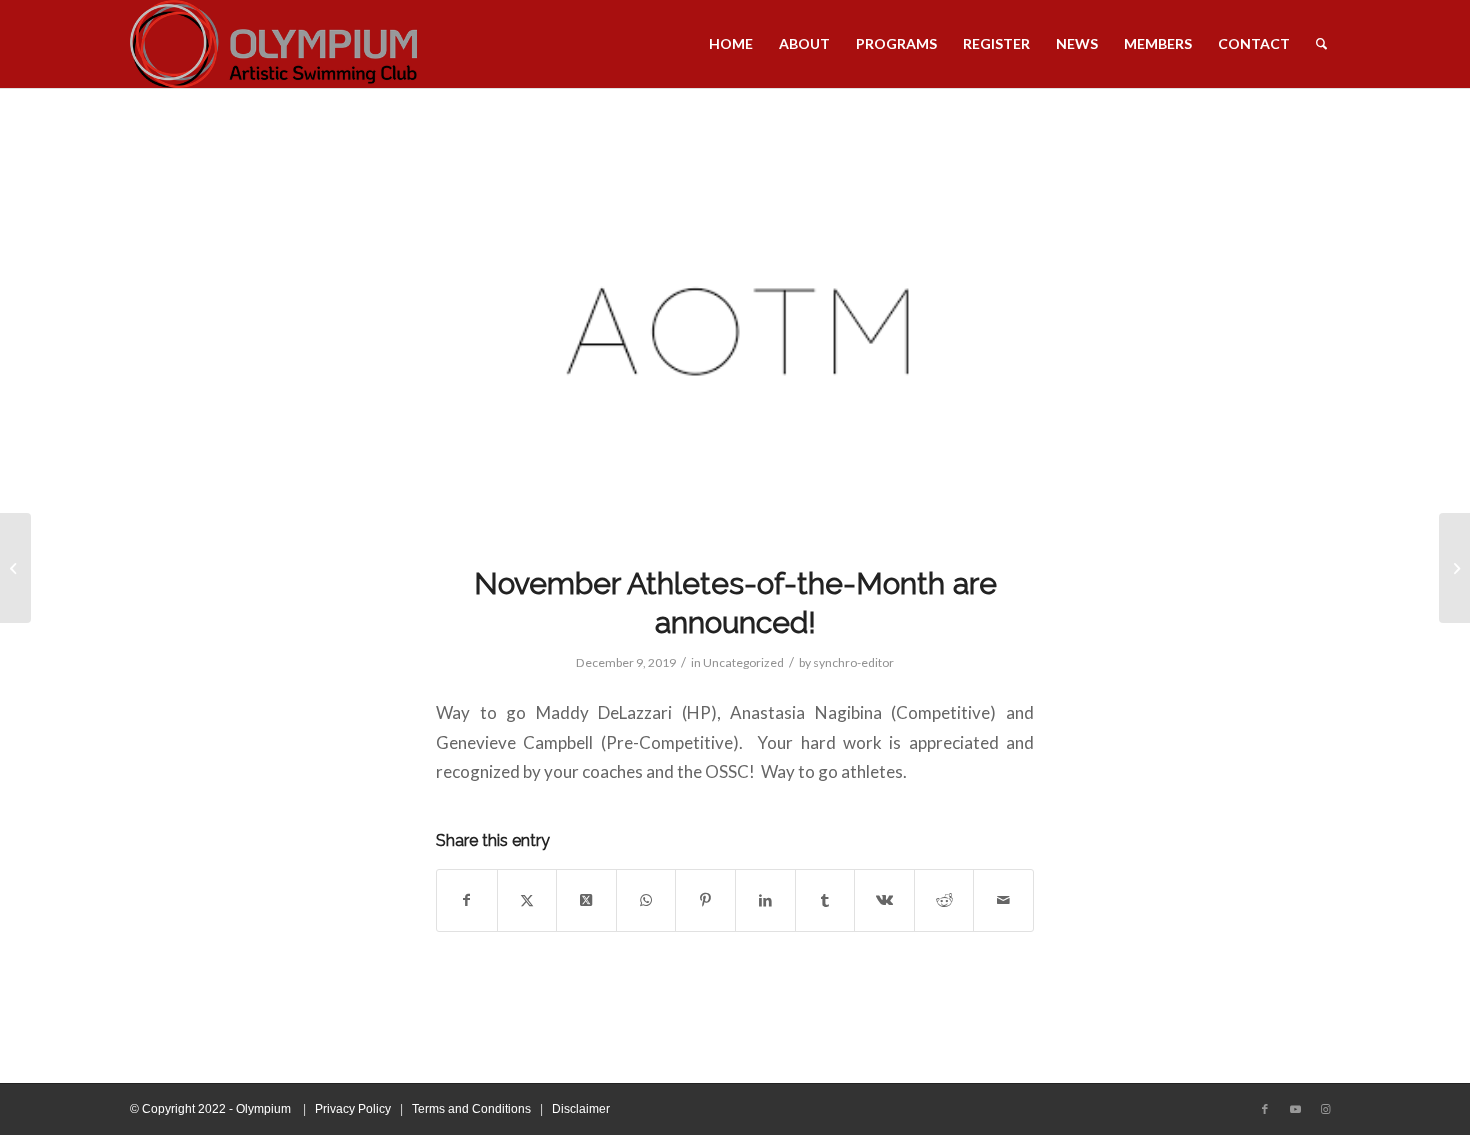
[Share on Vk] (884, 900)
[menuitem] (731, 44)
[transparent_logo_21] (273, 44)
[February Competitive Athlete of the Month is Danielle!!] (1454, 568)
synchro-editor (853, 662)
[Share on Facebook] (467, 900)
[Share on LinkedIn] (765, 900)
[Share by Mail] (1003, 900)
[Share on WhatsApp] (646, 900)
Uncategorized (743, 662)
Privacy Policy (353, 1109)
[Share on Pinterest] (705, 900)
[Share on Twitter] (527, 900)
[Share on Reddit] (944, 900)
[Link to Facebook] (1265, 1109)
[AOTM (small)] (735, 339)
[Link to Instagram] (1325, 1109)
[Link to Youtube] (1295, 1109)
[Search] (1321, 44)
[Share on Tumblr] (825, 900)
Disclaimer (581, 1109)
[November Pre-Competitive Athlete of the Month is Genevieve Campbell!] (15, 568)
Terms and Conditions (471, 1109)
